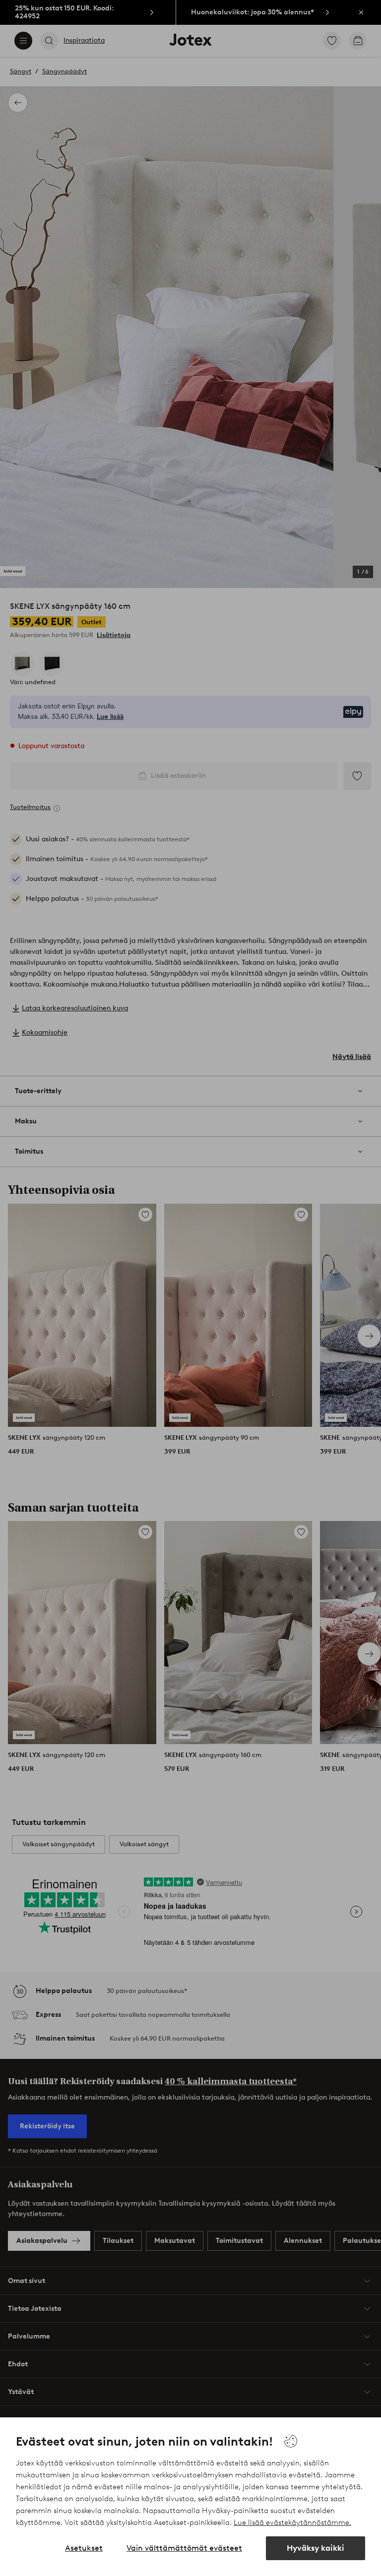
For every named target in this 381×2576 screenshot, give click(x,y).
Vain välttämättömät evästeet (184, 2548)
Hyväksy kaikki (316, 2548)
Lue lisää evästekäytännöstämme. (292, 2522)
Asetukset (84, 2548)
